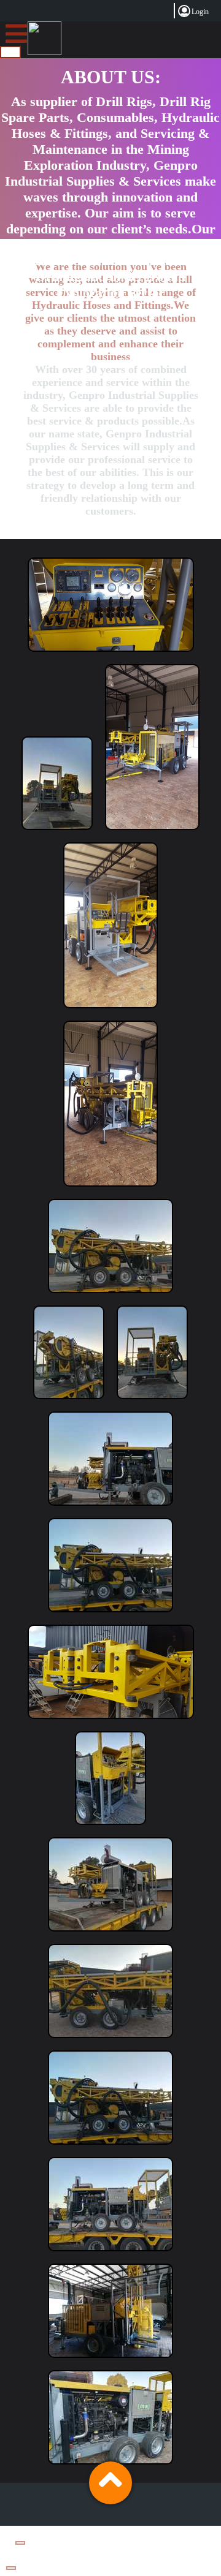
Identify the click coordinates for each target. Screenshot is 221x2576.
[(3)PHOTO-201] (110, 1828)
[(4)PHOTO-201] (110, 2254)
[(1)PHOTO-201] (57, 833)
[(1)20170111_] (111, 655)
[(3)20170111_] (111, 1722)
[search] (10, 52)
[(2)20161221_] (152, 833)
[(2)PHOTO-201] (110, 1296)
